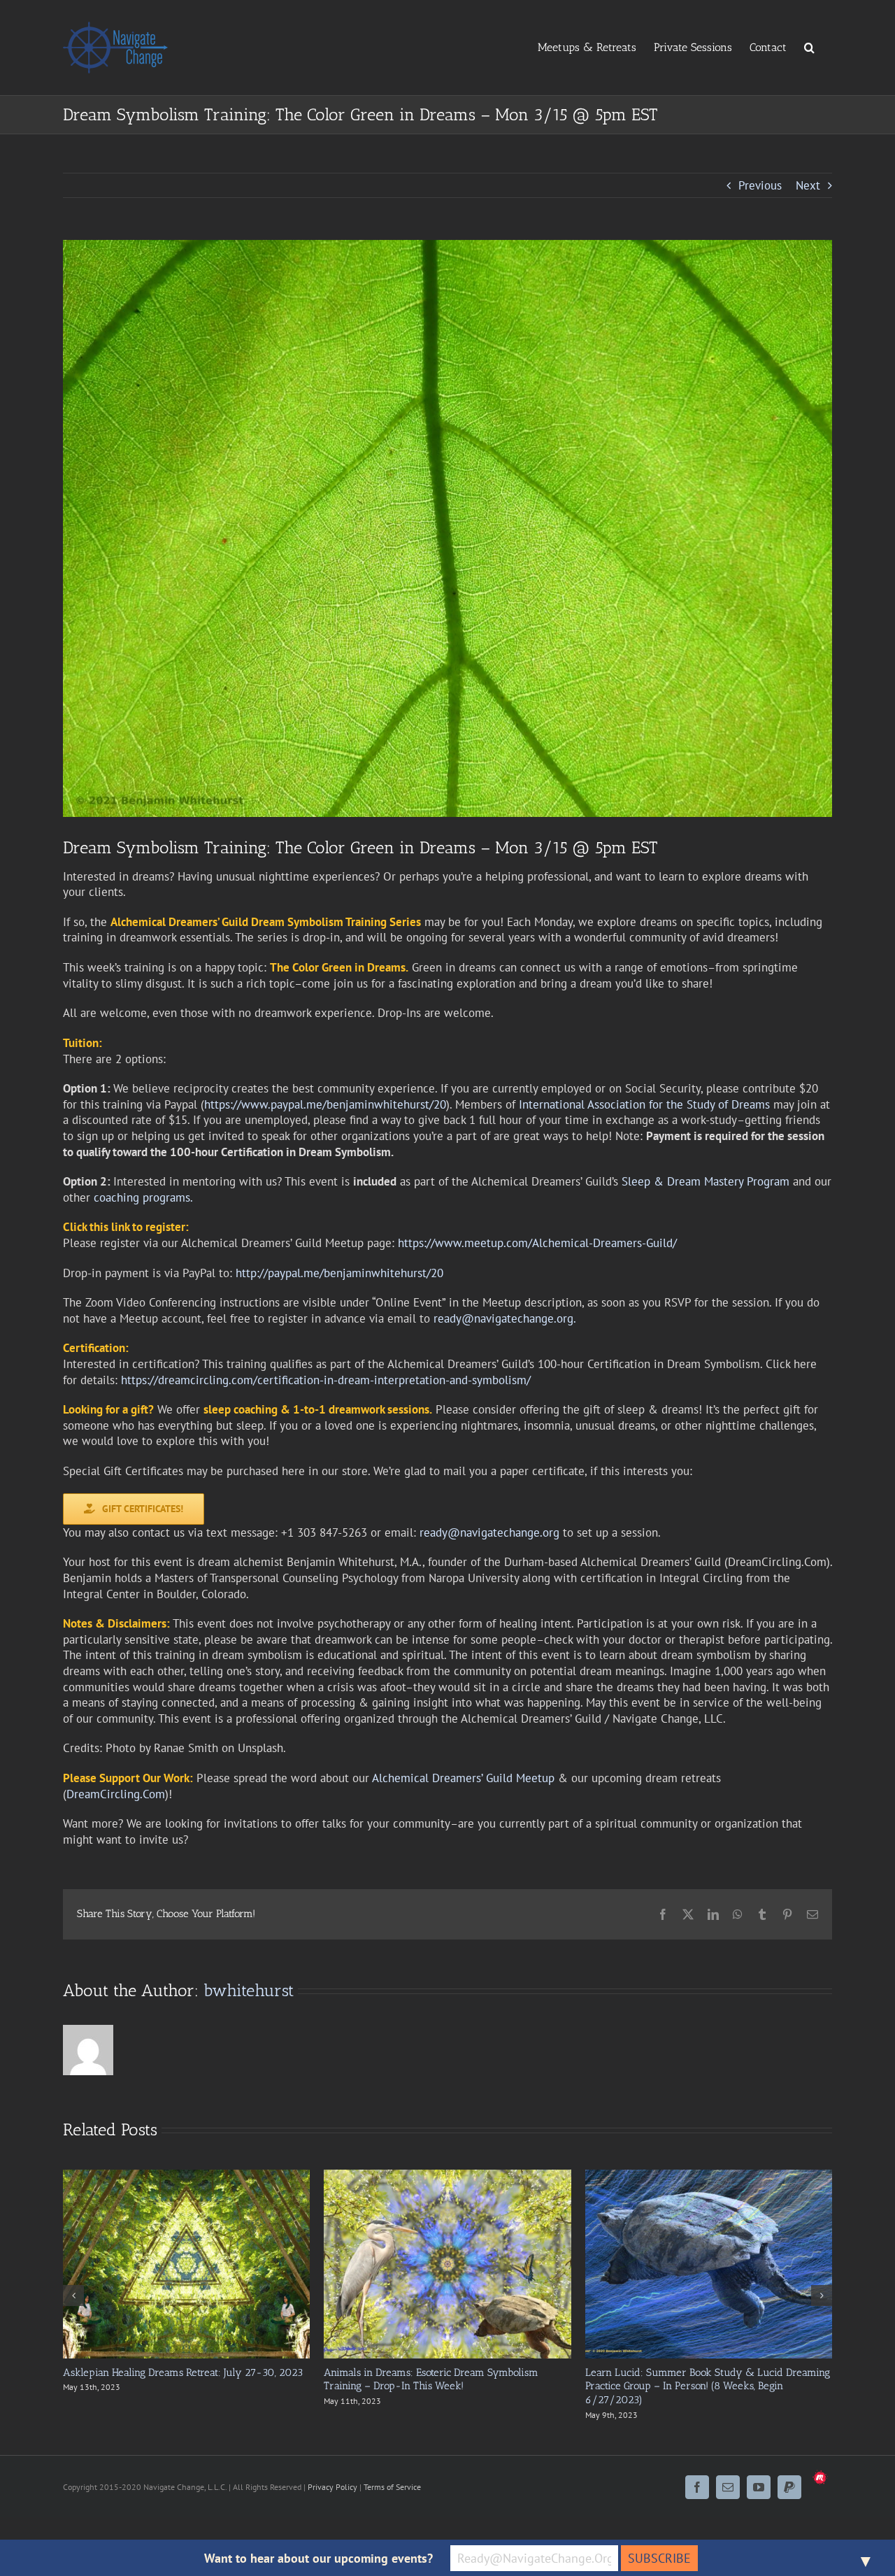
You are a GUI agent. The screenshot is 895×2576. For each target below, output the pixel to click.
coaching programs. (143, 1197)
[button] (809, 47)
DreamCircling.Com (116, 1794)
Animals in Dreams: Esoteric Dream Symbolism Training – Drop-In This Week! (431, 2379)
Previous (760, 185)
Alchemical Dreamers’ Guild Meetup (463, 1778)
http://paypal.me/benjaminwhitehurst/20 (339, 1273)
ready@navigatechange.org (489, 1532)
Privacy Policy (332, 2487)
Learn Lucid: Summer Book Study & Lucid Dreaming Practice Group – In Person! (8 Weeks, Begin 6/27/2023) (708, 2386)
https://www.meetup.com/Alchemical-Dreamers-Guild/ (537, 1243)
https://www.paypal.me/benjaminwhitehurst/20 (325, 1104)
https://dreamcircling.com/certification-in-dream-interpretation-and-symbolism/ (326, 1380)
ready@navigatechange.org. (505, 1318)
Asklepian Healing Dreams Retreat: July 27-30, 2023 (183, 2372)
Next (808, 185)
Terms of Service (392, 2487)
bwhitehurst (249, 1990)
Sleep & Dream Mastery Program (706, 1181)
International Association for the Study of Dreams (644, 1104)
